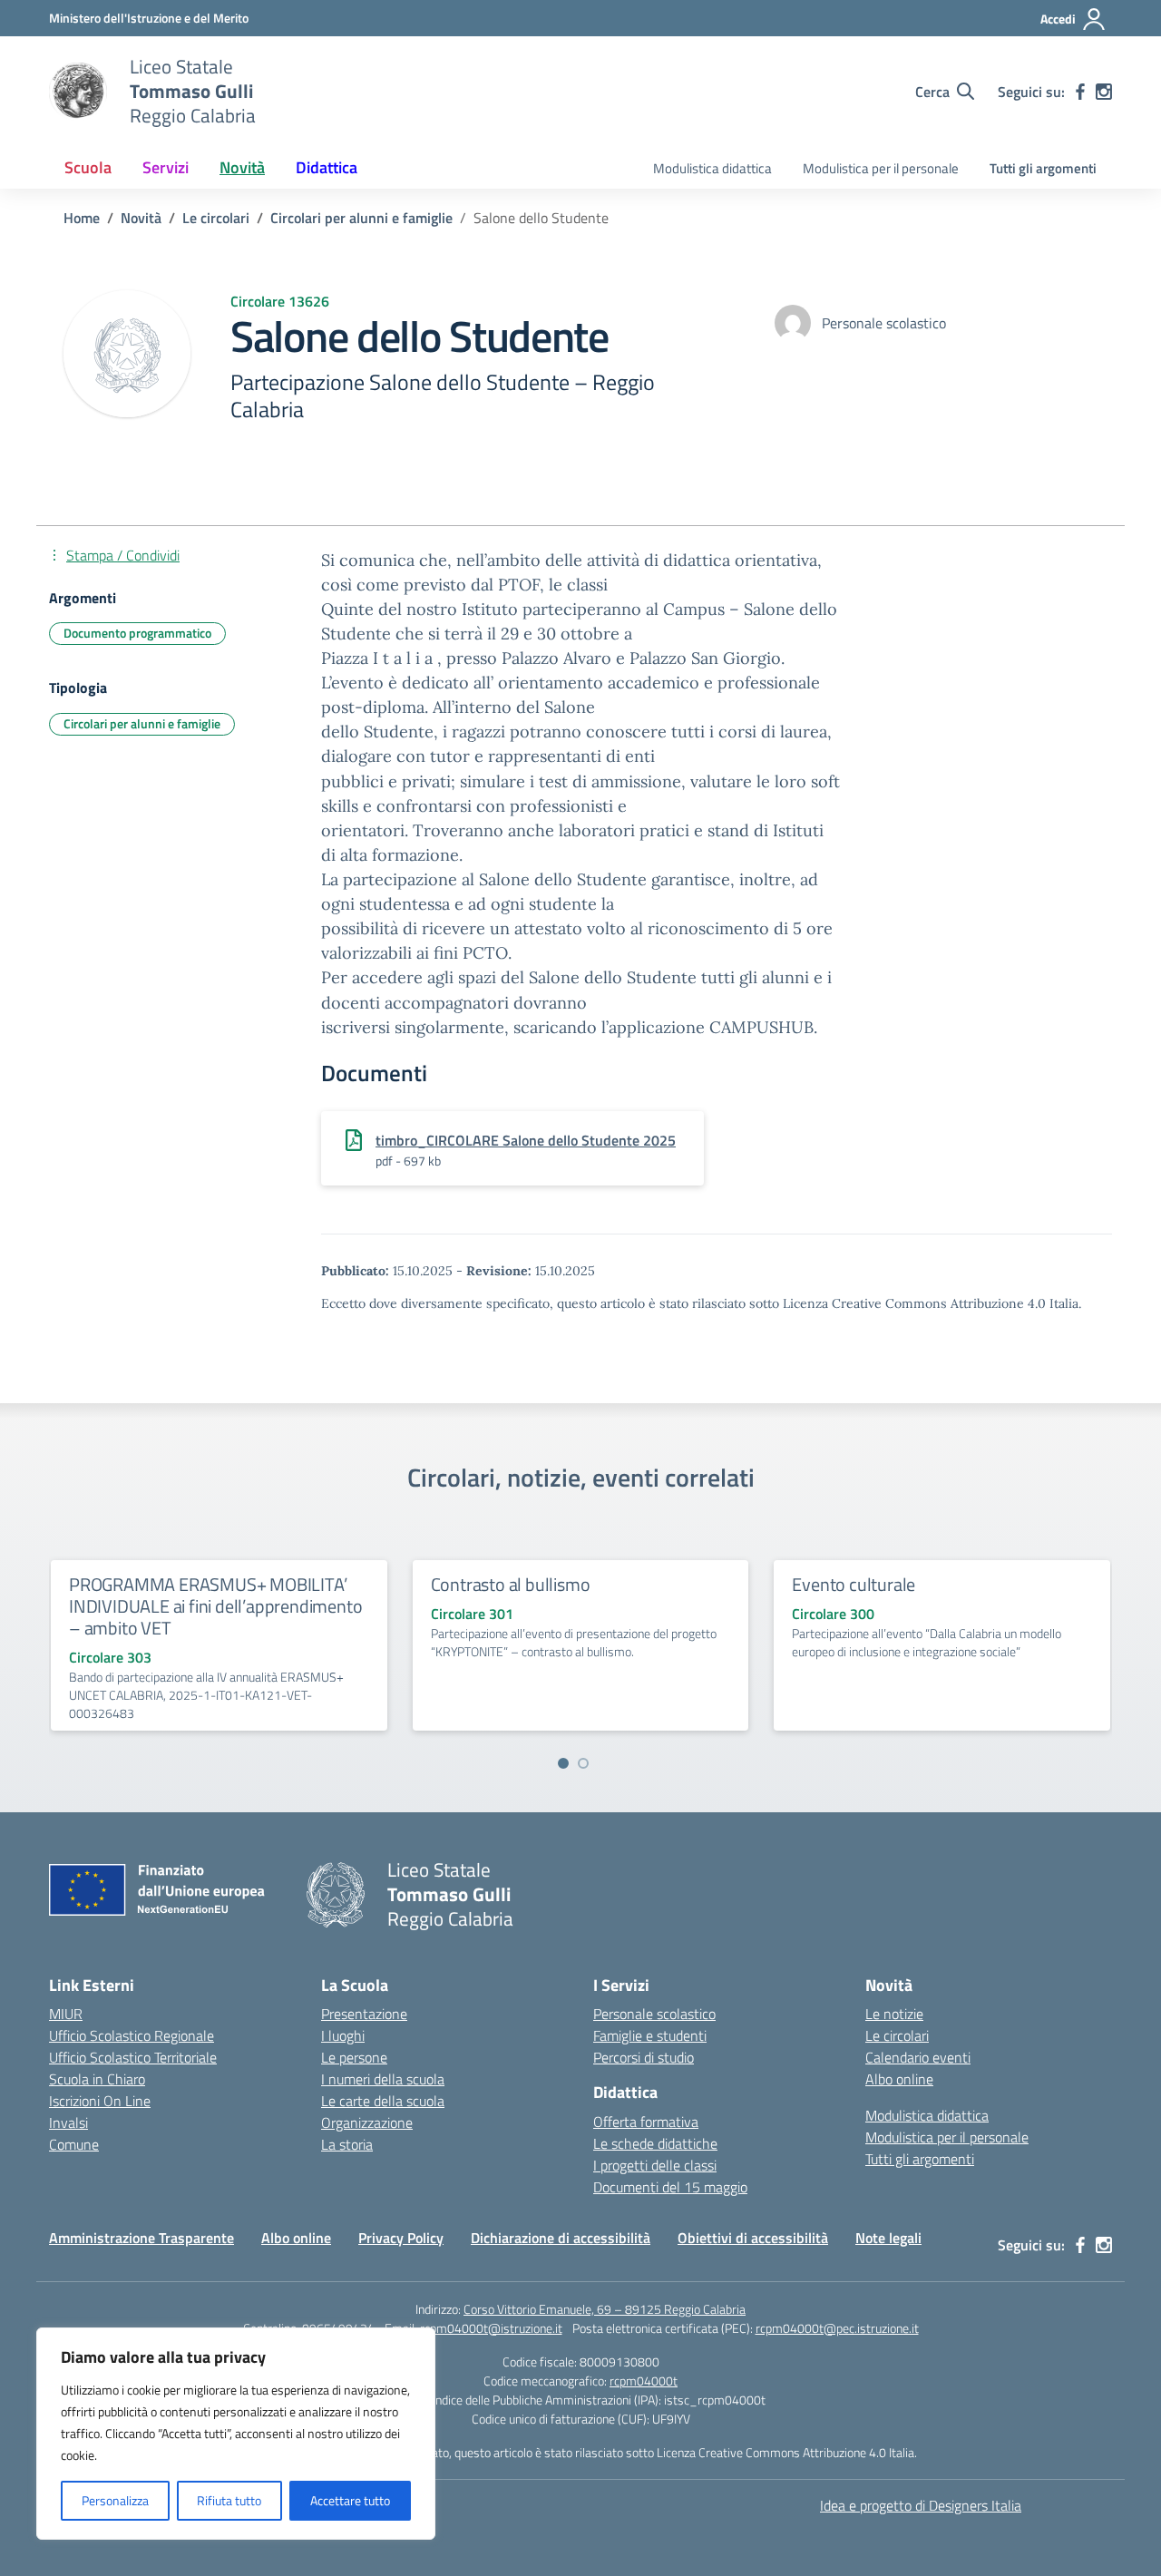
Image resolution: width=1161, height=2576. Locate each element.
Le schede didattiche (655, 2143)
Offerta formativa (646, 2122)
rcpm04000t (644, 2381)
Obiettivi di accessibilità (753, 2238)
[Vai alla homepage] (78, 92)
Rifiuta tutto (229, 2500)
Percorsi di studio (644, 2057)
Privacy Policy (401, 2238)
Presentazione (364, 2014)
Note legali (888, 2238)
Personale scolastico (654, 2014)
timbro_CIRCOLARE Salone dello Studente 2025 (526, 1140)
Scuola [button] (88, 167)
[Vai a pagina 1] (563, 1763)
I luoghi (343, 2035)
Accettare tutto (350, 2500)
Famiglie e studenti (650, 2035)
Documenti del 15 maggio (670, 2187)
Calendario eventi (918, 2057)
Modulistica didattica (712, 168)
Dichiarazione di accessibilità (561, 2238)
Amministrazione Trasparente (141, 2238)
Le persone (354, 2057)
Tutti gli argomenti (1043, 168)
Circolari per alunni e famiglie (142, 723)
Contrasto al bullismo (511, 1584)
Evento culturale (854, 1584)
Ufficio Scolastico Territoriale (133, 2057)
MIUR (66, 2014)
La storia (347, 2144)
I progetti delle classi (655, 2165)
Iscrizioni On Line (100, 2101)
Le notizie (894, 2014)
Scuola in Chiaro (97, 2079)
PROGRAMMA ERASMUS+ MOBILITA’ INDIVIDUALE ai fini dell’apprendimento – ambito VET (215, 1606)
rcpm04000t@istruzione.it (491, 2328)
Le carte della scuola (383, 2101)
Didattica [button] (327, 167)
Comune (74, 2144)
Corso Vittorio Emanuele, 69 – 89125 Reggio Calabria (605, 2309)
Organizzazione (367, 2122)
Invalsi (68, 2122)
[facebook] (1080, 92)
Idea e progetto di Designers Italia (921, 2505)
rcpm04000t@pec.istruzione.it (837, 2328)
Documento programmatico (137, 633)
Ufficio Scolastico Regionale (132, 2035)
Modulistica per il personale (881, 168)
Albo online (899, 2079)
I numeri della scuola (383, 2079)
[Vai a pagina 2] (583, 1763)
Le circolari (897, 2035)
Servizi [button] (166, 167)
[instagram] (1104, 92)
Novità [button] (242, 167)
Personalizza (115, 2500)
